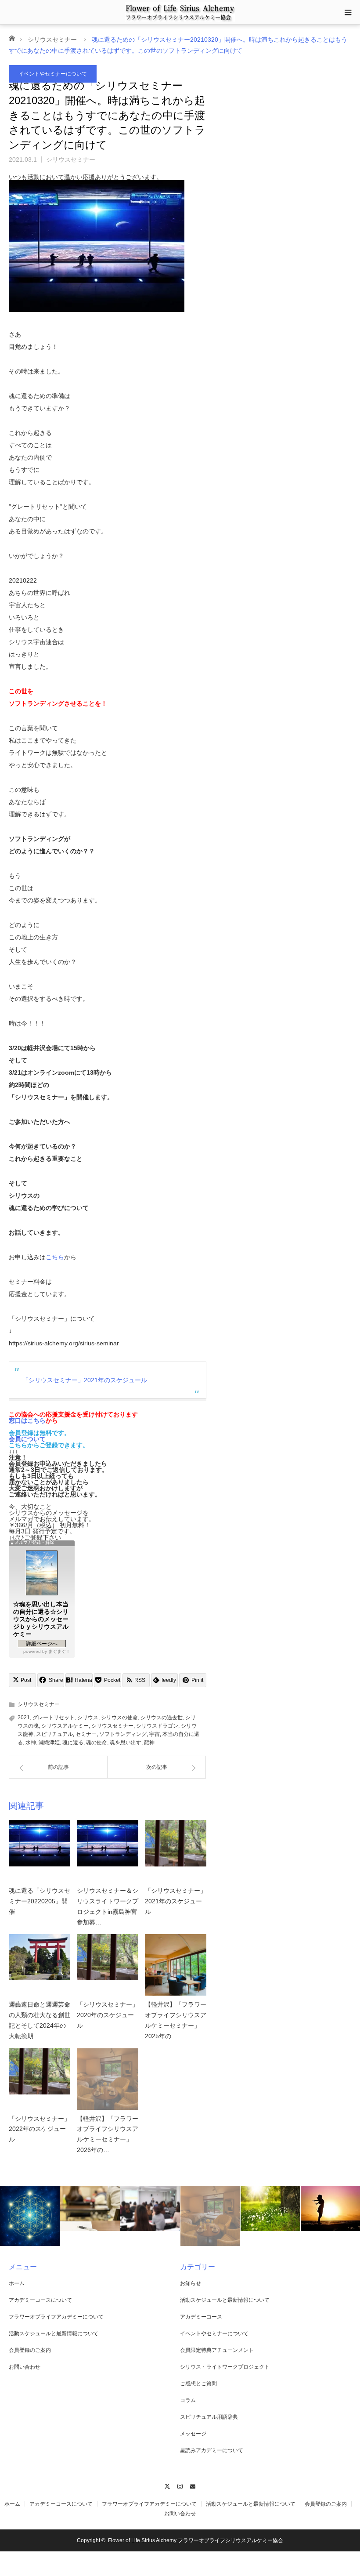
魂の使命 (97, 1743)
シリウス (88, 1717)
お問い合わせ (25, 2367)
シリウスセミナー (52, 40)
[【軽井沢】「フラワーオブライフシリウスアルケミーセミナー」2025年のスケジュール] (176, 1965)
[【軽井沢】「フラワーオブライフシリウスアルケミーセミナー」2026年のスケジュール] (108, 2079)
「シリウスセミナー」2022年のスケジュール (40, 2129)
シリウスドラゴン (157, 1726)
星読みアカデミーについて (212, 2450)
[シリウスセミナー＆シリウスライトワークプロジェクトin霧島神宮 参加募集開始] (108, 1851)
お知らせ (191, 2283)
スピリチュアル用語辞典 (209, 2417)
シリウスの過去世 (162, 1717)
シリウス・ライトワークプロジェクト (225, 2367)
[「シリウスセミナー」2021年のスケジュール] (176, 1851)
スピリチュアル (54, 1734)
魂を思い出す (126, 1743)
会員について (27, 1439)
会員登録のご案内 (30, 2350)
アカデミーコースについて (40, 2300)
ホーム (17, 2283)
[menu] (348, 12)
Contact (193, 2485)
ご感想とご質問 (198, 2384)
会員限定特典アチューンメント (217, 2350)
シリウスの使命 (119, 1717)
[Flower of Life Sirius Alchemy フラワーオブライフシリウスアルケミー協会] (180, 12)
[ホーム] (12, 38)
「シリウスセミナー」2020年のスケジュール (108, 2015)
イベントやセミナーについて (53, 74)
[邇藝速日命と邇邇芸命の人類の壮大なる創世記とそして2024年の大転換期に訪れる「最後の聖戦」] (40, 1965)
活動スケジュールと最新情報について (54, 2333)
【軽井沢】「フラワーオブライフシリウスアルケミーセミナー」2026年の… (108, 2134)
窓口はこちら (27, 1420)
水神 (31, 1743)
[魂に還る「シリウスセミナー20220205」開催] (40, 1851)
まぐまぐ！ (59, 1651)
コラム (188, 2400)
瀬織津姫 (49, 1743)
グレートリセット (54, 1717)
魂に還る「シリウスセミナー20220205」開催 (40, 1901)
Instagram (180, 2485)
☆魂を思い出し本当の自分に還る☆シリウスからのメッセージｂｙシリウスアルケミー (41, 1619)
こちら (55, 1257)
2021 (24, 1717)
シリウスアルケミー (65, 1726)
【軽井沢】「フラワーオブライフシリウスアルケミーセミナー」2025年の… (176, 2020)
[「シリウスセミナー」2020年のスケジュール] (108, 1965)
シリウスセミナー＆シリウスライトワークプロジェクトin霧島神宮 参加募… (108, 1906)
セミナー (86, 1734)
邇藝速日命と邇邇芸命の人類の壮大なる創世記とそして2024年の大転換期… (40, 2020)
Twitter (167, 2485)
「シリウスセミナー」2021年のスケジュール (85, 1380)
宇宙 (155, 1734)
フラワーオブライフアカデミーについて (56, 2317)
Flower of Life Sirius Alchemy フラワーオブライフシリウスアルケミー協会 (196, 2540)
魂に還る (73, 1743)
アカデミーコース (201, 2317)
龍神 (149, 1743)
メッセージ (193, 2434)
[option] (30, 2216)
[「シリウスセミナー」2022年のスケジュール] (40, 2079)
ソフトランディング (123, 1734)
